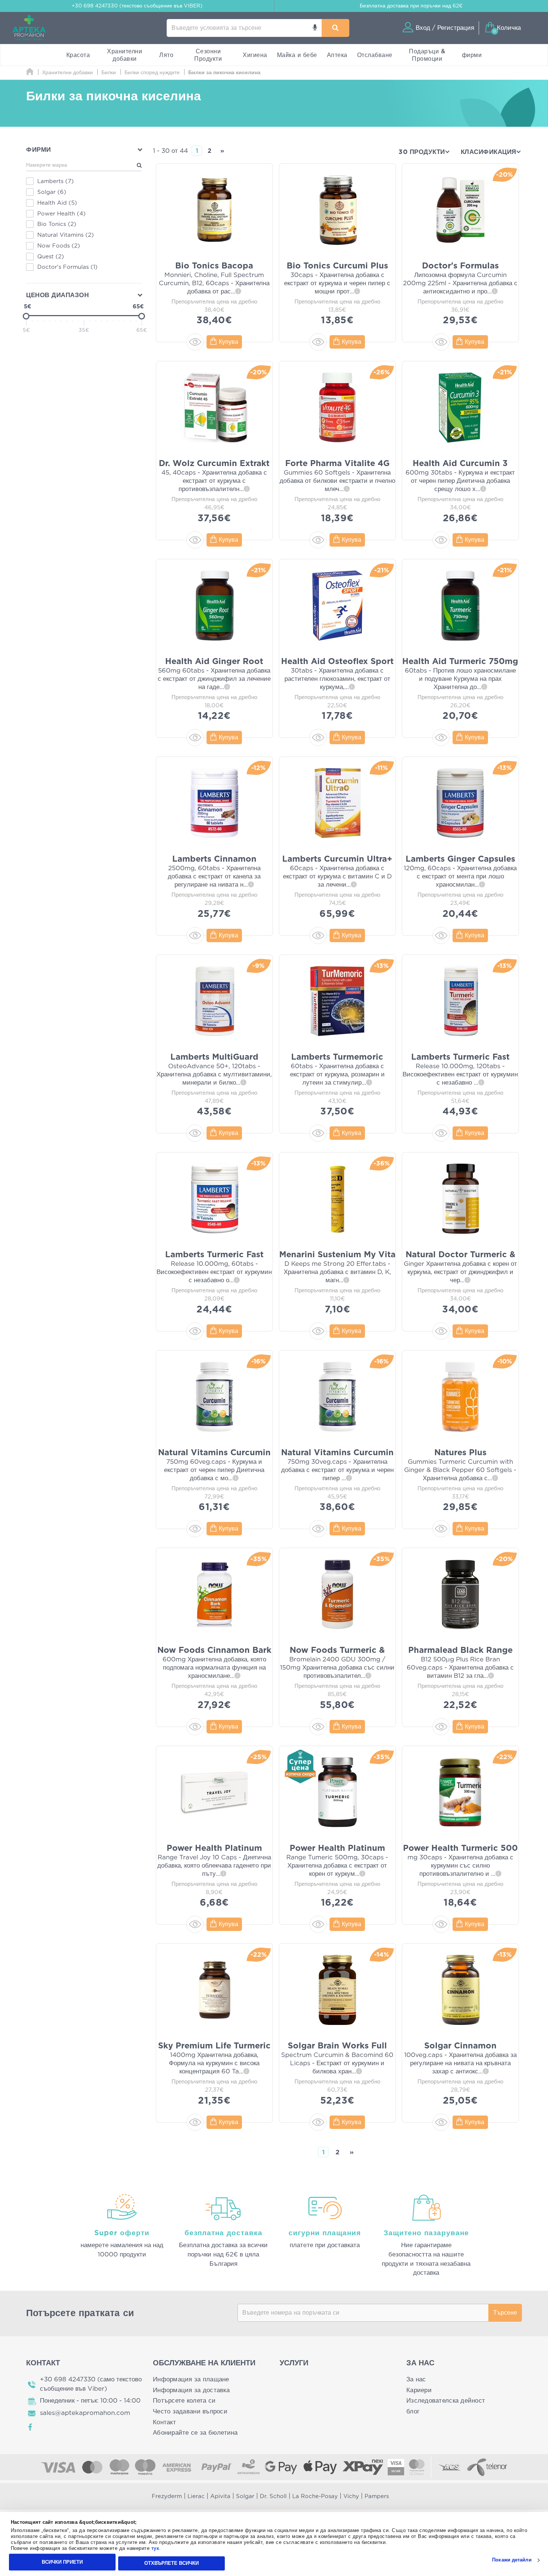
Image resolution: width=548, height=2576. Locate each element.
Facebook (31, 2427)
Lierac (196, 2496)
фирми (472, 55)
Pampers (377, 2496)
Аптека (337, 55)
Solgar (245, 2496)
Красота (78, 55)
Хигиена (255, 55)
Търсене (505, 2313)
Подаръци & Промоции (427, 55)
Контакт (164, 2422)
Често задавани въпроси (190, 2411)
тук (155, 2549)
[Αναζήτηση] (335, 28)
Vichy (351, 2496)
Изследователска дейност (446, 2401)
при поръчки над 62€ (411, 6)
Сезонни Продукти (208, 55)
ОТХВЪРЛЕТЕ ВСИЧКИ (171, 2563)
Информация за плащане (191, 2379)
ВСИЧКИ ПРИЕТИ (62, 2562)
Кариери (419, 2390)
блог (413, 2411)
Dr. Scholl (273, 2496)
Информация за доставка (191, 2390)
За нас (416, 2379)
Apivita (220, 2496)
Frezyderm (167, 2496)
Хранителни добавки (125, 55)
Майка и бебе (297, 55)
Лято (166, 55)
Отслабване (375, 55)
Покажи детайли (512, 2560)
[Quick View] (195, 342)
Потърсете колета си (184, 2401)
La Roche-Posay (315, 2496)
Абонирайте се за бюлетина (195, 2433)
